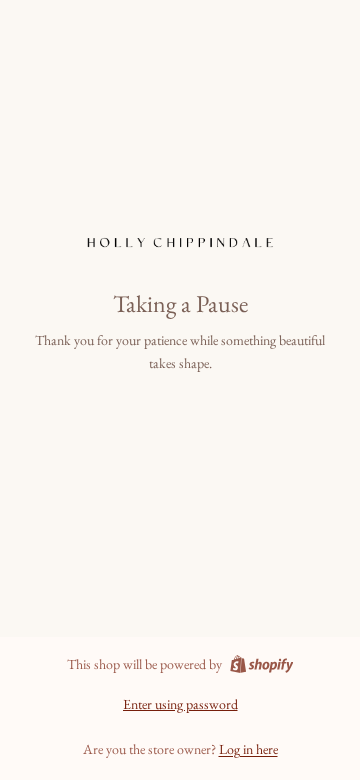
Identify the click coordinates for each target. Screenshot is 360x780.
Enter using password (180, 704)
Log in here (248, 749)
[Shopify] (261, 664)
